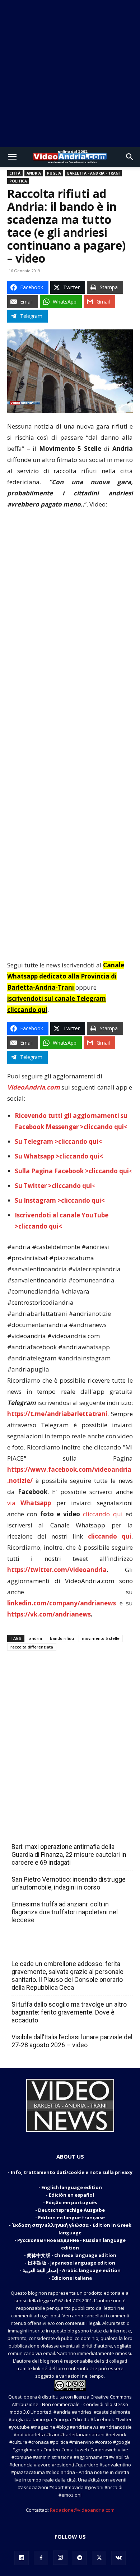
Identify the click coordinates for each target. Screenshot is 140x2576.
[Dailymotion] (22, 2558)
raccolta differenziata (32, 1647)
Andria (34, 173)
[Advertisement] (70, 74)
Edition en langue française (71, 2217)
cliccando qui (103, 1514)
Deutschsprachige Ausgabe (71, 2210)
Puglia (54, 173)
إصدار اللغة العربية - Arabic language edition (72, 2270)
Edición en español (71, 2195)
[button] (12, 157)
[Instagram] (60, 2558)
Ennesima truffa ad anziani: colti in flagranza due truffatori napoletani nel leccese (65, 1912)
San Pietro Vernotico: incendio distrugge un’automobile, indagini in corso (69, 1883)
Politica (18, 181)
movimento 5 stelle (101, 1638)
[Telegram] (80, 2558)
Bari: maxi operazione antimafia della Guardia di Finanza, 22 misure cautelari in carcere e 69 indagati (69, 1854)
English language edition (72, 2187)
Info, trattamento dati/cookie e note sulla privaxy (72, 2172)
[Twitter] (99, 2558)
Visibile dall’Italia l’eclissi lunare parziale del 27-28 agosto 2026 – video (72, 2041)
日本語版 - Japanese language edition (71, 2263)
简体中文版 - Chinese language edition (72, 2255)
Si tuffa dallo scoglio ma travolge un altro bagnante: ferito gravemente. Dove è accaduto (69, 2012)
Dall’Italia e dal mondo (46, 1948)
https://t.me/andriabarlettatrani (57, 1414)
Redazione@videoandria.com (82, 2510)
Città (15, 173)
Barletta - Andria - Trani (93, 173)
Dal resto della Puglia (45, 1831)
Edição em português (72, 2202)
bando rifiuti (62, 1638)
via (32, 1503)
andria (36, 1638)
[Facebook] (41, 2558)
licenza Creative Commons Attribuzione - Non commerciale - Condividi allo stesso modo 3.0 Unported (71, 2404)
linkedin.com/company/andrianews (62, 1603)
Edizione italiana (72, 2278)
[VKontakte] (118, 2558)
